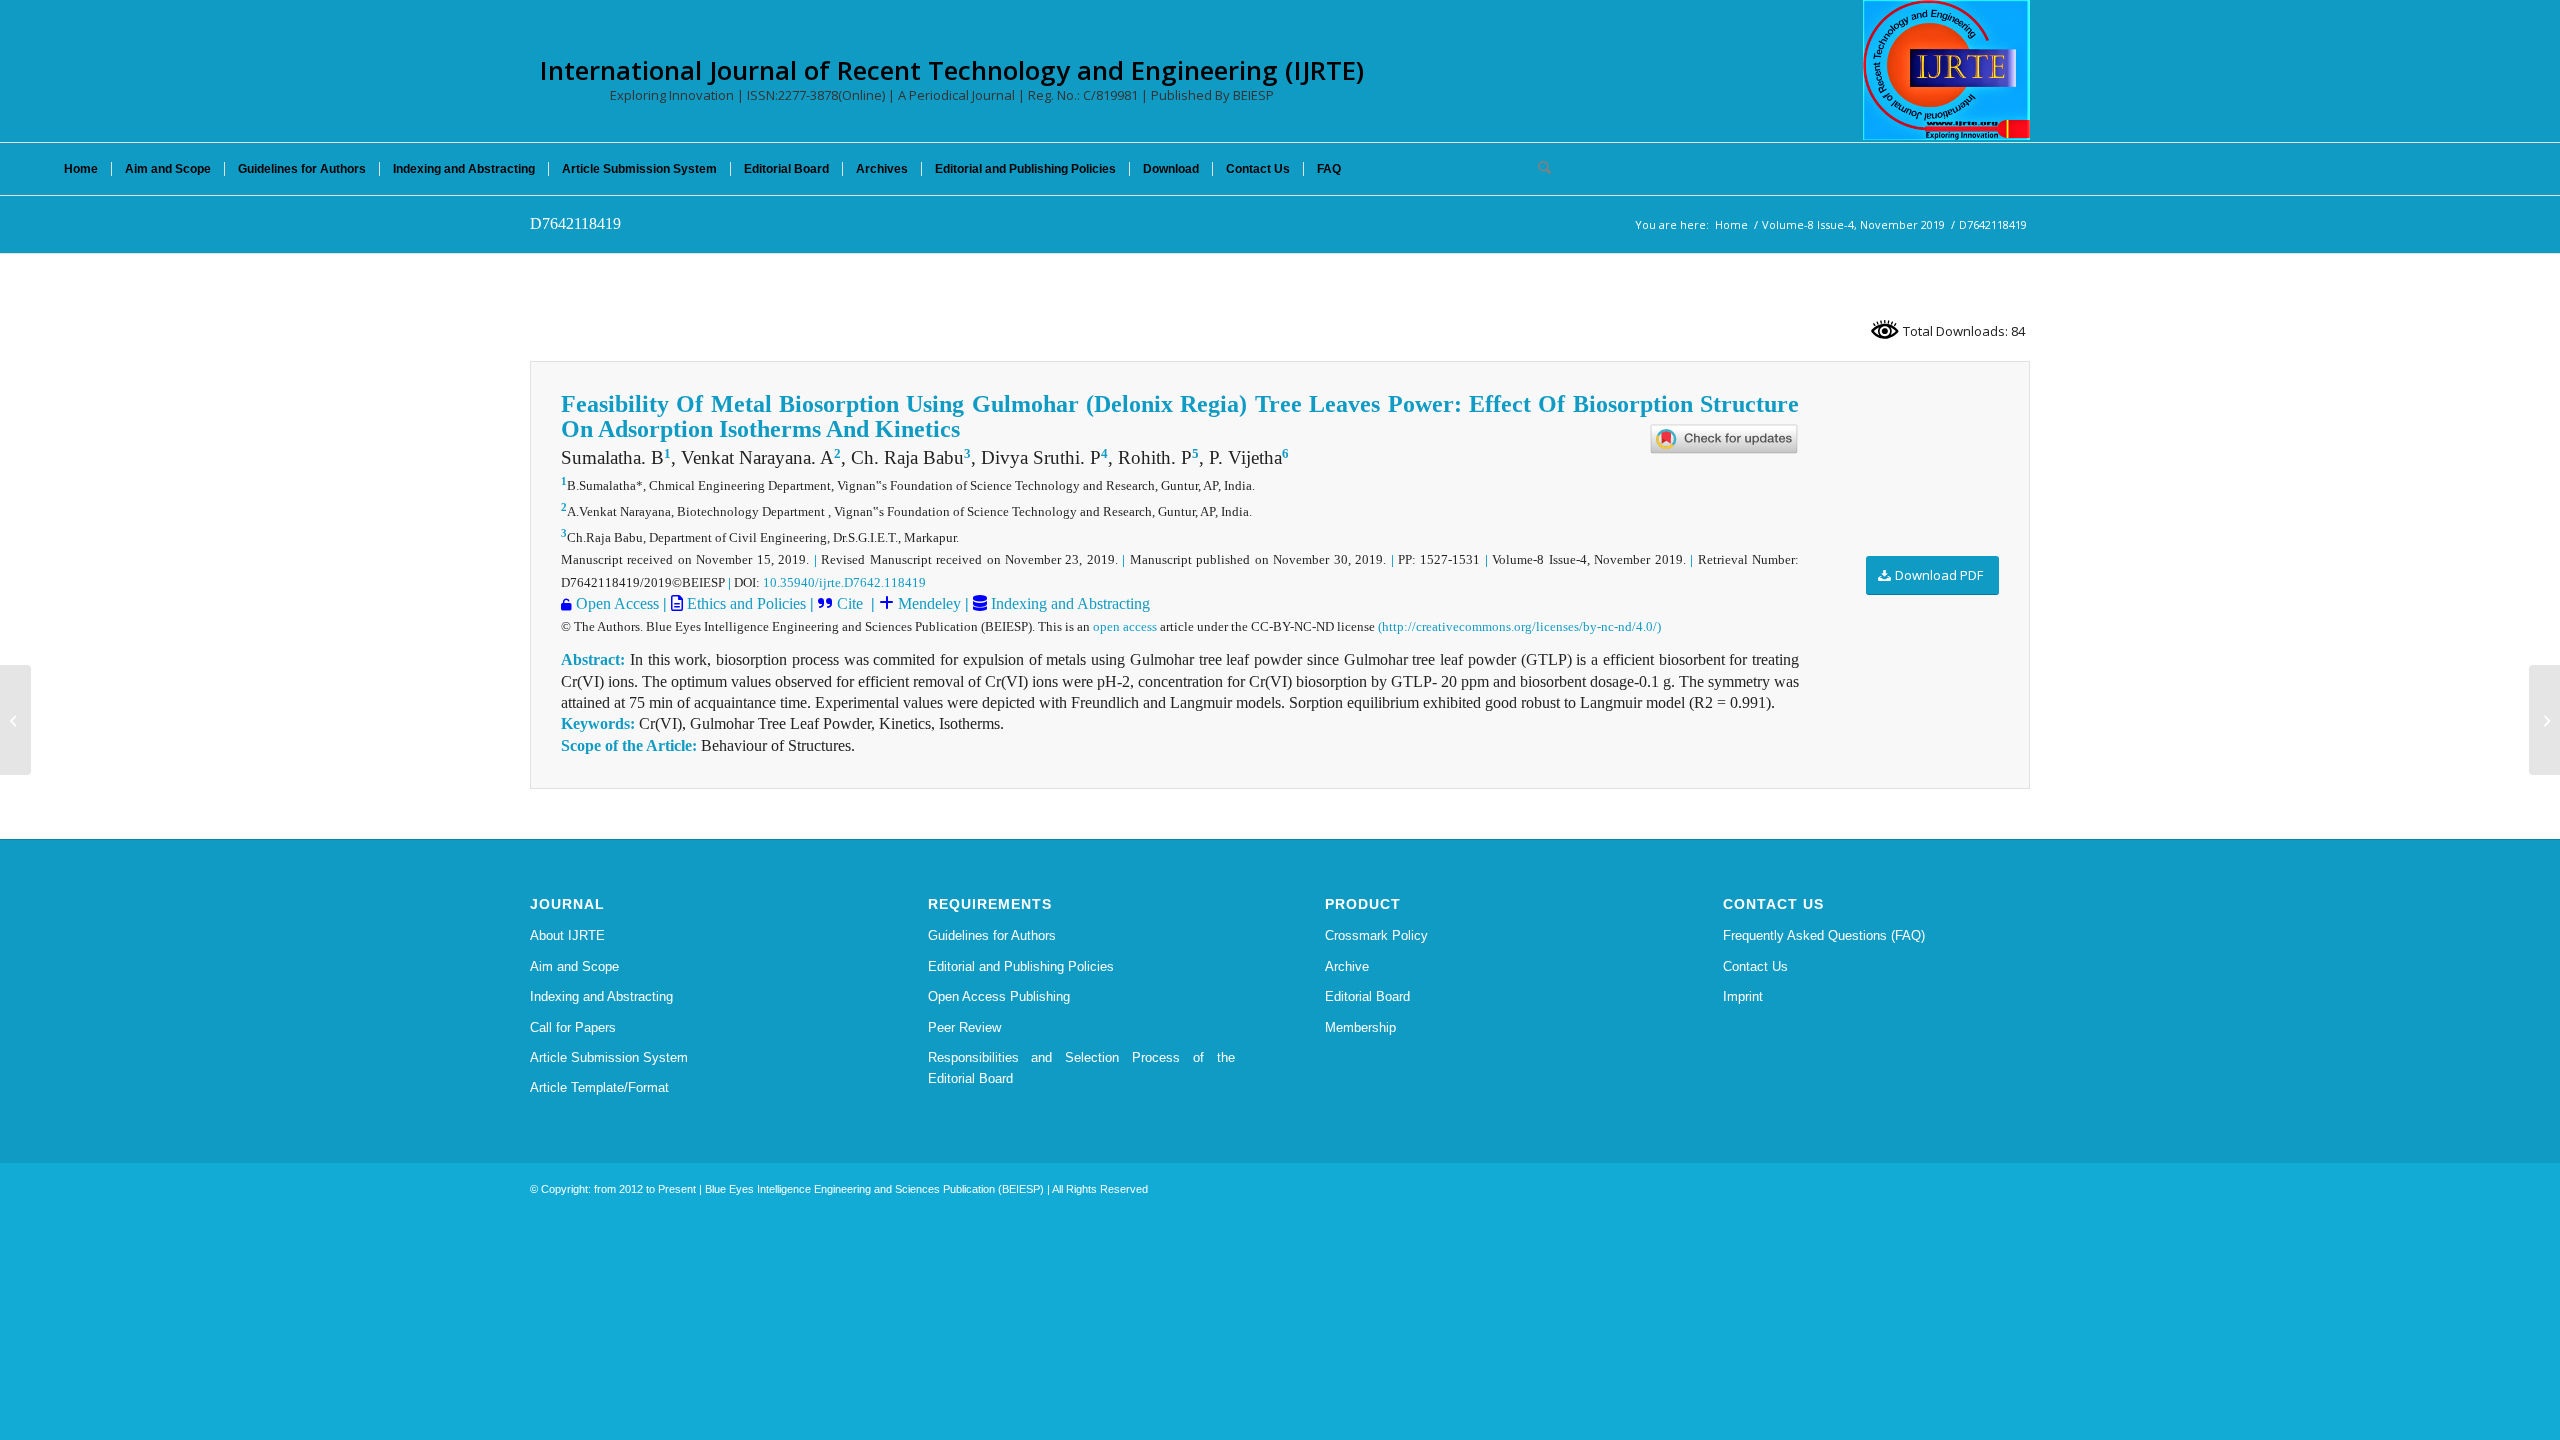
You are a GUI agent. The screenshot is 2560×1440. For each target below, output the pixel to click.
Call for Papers (573, 1027)
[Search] (1538, 169)
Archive (1347, 966)
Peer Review (964, 1027)
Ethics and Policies (744, 603)
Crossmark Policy (1376, 935)
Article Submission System (609, 1057)
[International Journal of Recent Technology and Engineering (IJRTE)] (1946, 70)
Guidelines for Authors (992, 935)
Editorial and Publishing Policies (1021, 966)
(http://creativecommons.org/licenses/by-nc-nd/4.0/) (1519, 626)
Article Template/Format (599, 1087)
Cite (852, 603)
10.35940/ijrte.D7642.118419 (844, 582)
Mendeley (927, 603)
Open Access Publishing (999, 996)
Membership (1360, 1027)
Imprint (1743, 996)
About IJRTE (567, 935)
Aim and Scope (574, 966)
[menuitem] (81, 169)
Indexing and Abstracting (1068, 603)
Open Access (617, 603)
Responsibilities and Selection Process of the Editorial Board (1082, 1068)
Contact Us (1755, 966)
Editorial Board (1367, 996)
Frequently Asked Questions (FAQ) (1824, 935)
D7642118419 (575, 223)
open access (1125, 626)
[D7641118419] (15, 720)
